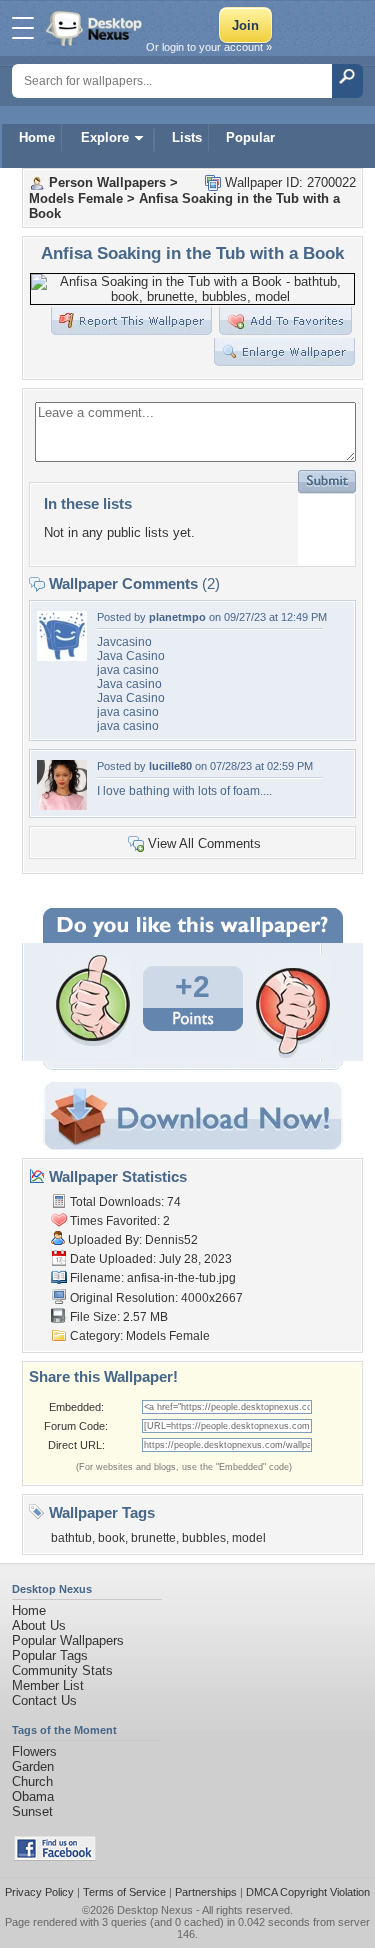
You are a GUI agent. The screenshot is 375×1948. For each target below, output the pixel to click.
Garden (33, 1766)
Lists (187, 137)
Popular (250, 137)
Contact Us (44, 1700)
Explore (105, 137)
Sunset (32, 1811)
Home (37, 137)
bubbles (204, 1538)
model (249, 1538)
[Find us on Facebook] (55, 1856)
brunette (153, 1538)
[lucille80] (62, 805)
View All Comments (204, 843)
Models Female (76, 198)
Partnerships (206, 1892)
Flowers (34, 1751)
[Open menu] (23, 28)
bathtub (71, 1538)
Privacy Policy (39, 1892)
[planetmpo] (62, 656)
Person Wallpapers (107, 182)
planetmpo (177, 617)
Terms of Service (124, 1892)
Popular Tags (50, 1655)
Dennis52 (171, 1240)
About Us (39, 1625)
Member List (48, 1685)
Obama (33, 1796)
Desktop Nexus (155, 1910)
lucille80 (170, 766)
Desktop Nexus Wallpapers (96, 28)
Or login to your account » (209, 47)
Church (32, 1781)
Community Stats (62, 1670)
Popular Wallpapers (68, 1640)
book (111, 1538)
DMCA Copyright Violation (308, 1892)
